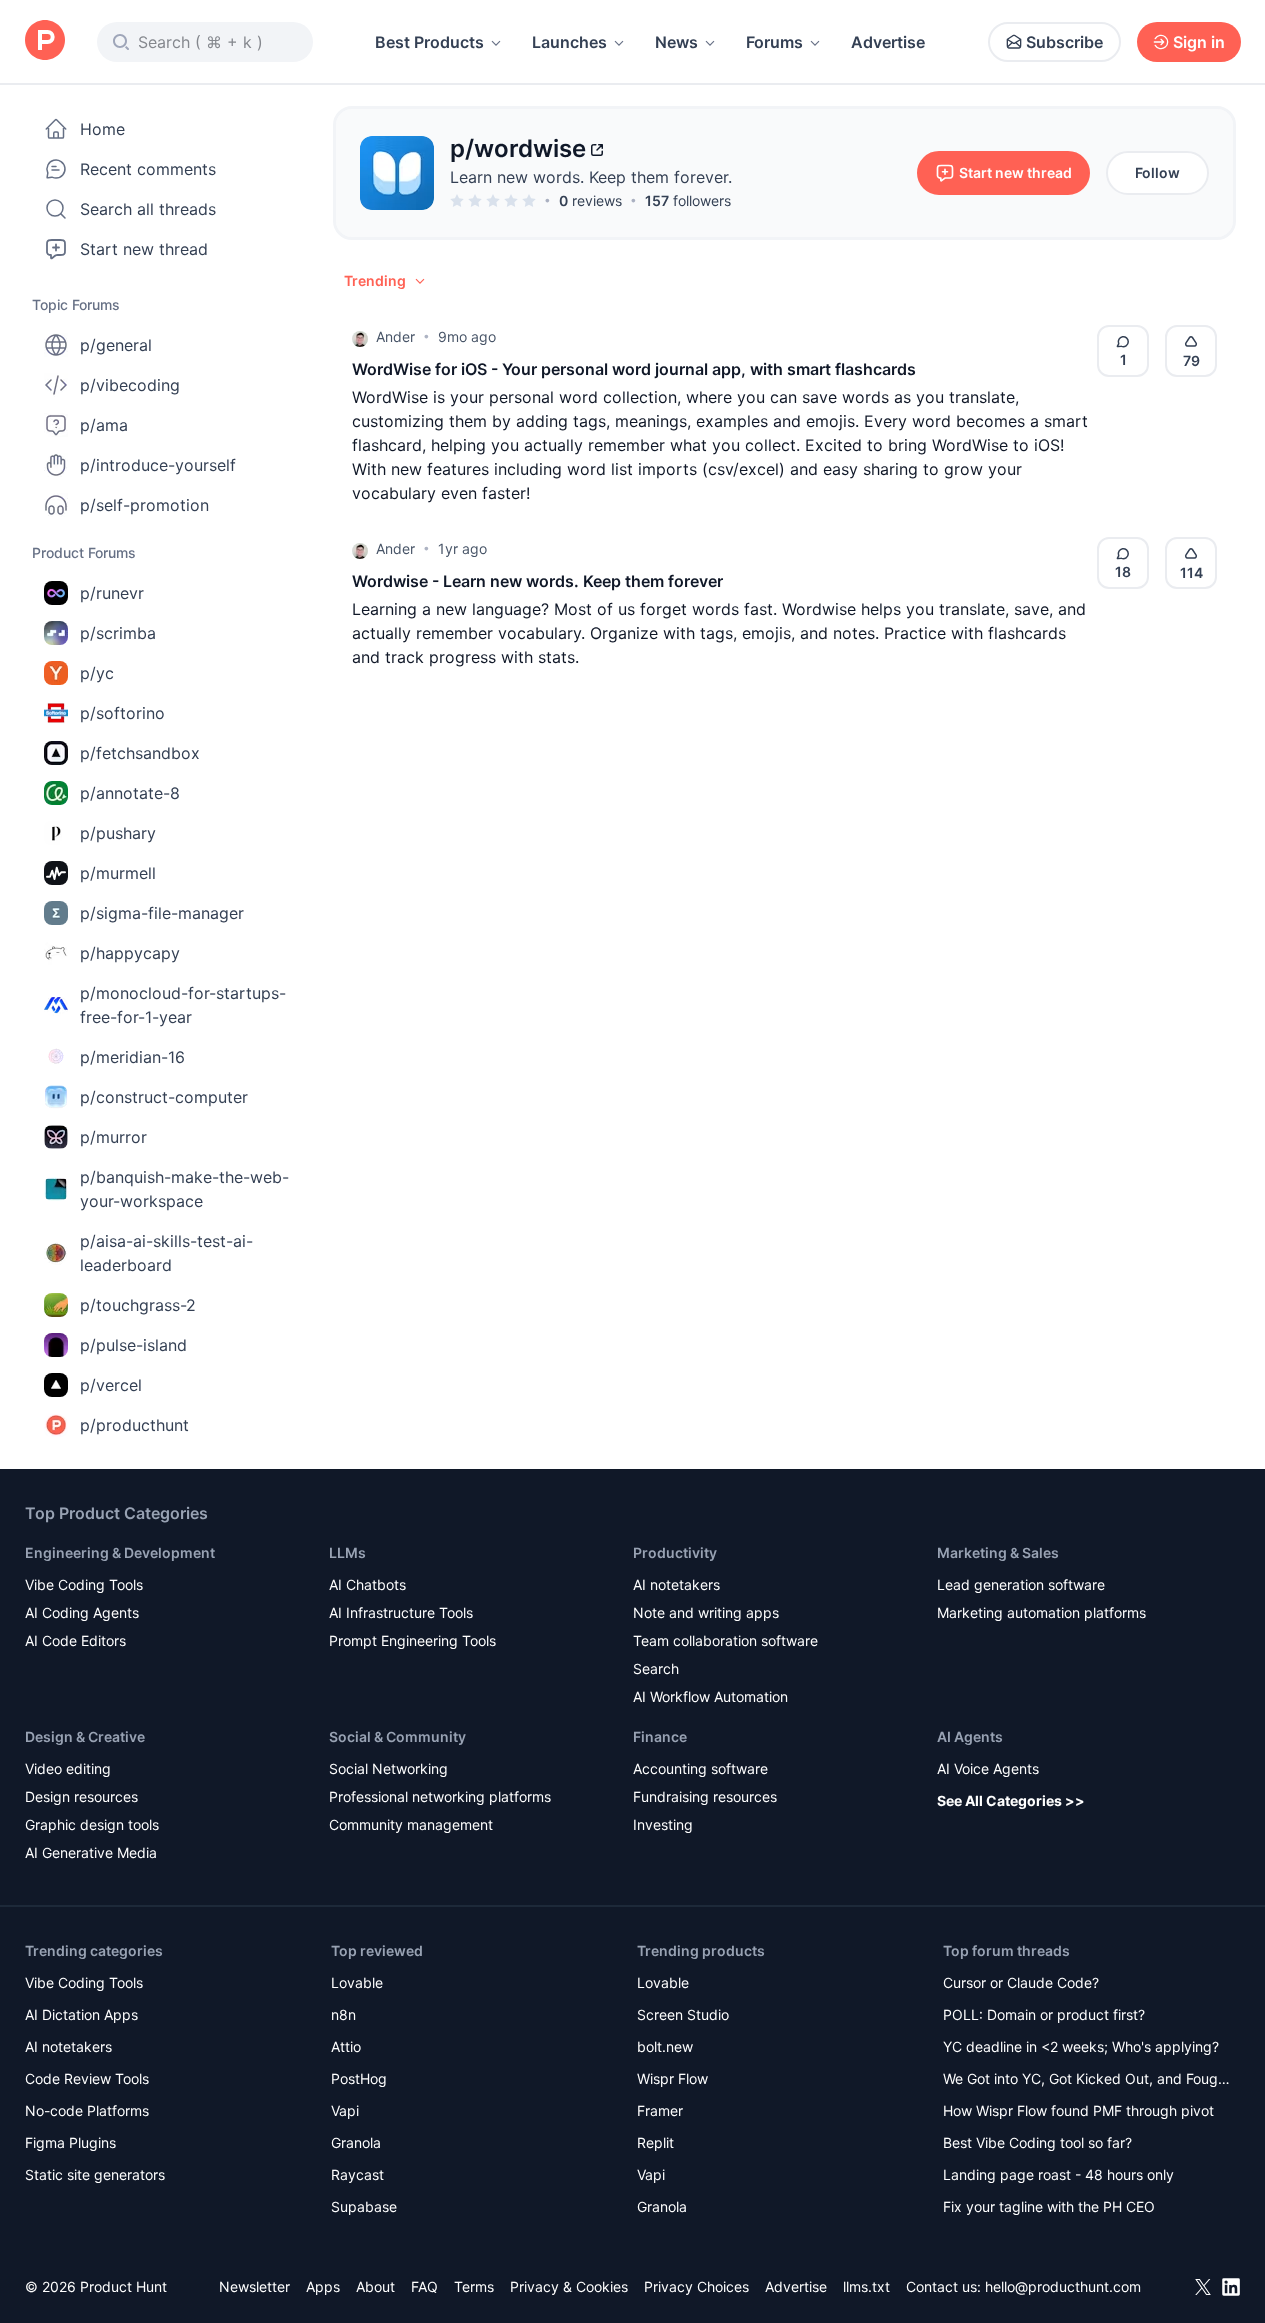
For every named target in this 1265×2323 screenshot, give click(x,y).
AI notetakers (676, 1584)
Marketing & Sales (998, 1552)
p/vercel (111, 1385)
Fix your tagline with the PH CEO (1049, 2206)
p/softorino (122, 713)
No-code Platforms (87, 2110)
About (375, 2286)
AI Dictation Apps (81, 2014)
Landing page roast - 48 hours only (1058, 2174)
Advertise (888, 42)
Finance (660, 1736)
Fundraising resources (705, 1796)
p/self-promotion (144, 505)
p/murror (113, 1137)
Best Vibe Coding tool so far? (1037, 2142)
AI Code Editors (75, 1640)
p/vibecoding (130, 385)
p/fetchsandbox (140, 753)
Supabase (364, 2206)
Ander (395, 336)
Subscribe (1064, 42)
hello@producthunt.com (1063, 2286)
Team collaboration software (725, 1640)
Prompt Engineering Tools (412, 1640)
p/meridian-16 (132, 1057)
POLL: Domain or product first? (1044, 2014)
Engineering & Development (120, 1552)
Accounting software (700, 1768)
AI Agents (970, 1736)
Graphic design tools (92, 1824)
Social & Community (397, 1736)
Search (656, 1668)
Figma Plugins (70, 2142)
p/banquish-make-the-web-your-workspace (184, 1189)
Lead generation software (1021, 1584)
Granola (356, 2142)
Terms (474, 2286)
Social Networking (388, 1768)
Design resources (81, 1796)
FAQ (424, 2286)
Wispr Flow (672, 2078)
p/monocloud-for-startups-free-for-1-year (183, 1005)
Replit (655, 2142)
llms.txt (866, 2286)
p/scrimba (118, 633)
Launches (569, 42)
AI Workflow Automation (710, 1696)
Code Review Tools (87, 2078)
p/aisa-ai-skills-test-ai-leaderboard (166, 1253)
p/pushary (118, 833)
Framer (660, 2110)
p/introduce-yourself (158, 465)
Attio (346, 2046)
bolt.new (665, 2046)
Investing (663, 1824)
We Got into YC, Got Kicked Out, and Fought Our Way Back (1087, 2080)
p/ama (104, 425)
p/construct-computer (164, 1097)
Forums (774, 42)
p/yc (97, 673)
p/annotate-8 (130, 793)
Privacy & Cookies (569, 2286)
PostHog (359, 2078)
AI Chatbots (367, 1584)
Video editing (68, 1768)
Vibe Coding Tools (84, 1584)
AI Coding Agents (82, 1612)
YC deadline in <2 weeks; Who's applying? (1081, 2046)
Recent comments (148, 169)
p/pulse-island (133, 1345)
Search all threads (148, 209)
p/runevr (112, 593)
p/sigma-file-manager (162, 913)
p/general (116, 345)
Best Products (429, 42)
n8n (343, 2014)
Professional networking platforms (440, 1796)
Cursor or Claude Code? (1021, 1982)
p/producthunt (134, 1425)
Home (102, 129)
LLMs (347, 1552)
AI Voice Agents (988, 1768)
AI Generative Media (91, 1852)
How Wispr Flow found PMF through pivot (1078, 2110)
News (676, 42)
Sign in (1199, 42)
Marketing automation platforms (1041, 1612)
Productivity (675, 1552)
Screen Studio (683, 2014)
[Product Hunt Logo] (45, 41)
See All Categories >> (1011, 1800)
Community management (411, 1824)
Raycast (357, 2174)
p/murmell (118, 873)
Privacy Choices (696, 2286)
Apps (323, 2286)
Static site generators (95, 2174)
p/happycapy (130, 953)
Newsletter (254, 2286)
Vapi (345, 2110)
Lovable (357, 1982)
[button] (386, 281)
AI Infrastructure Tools (401, 1612)
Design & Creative (85, 1736)
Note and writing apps (706, 1612)
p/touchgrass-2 (138, 1305)
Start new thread (144, 249)
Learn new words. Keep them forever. (591, 177)
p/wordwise (518, 148)
